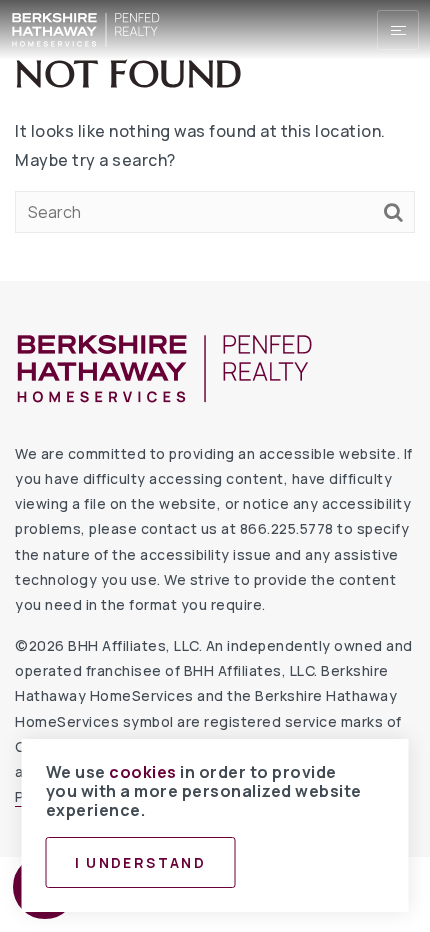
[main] (215, 140)
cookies (143, 772)
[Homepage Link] (86, 28)
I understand (141, 862)
